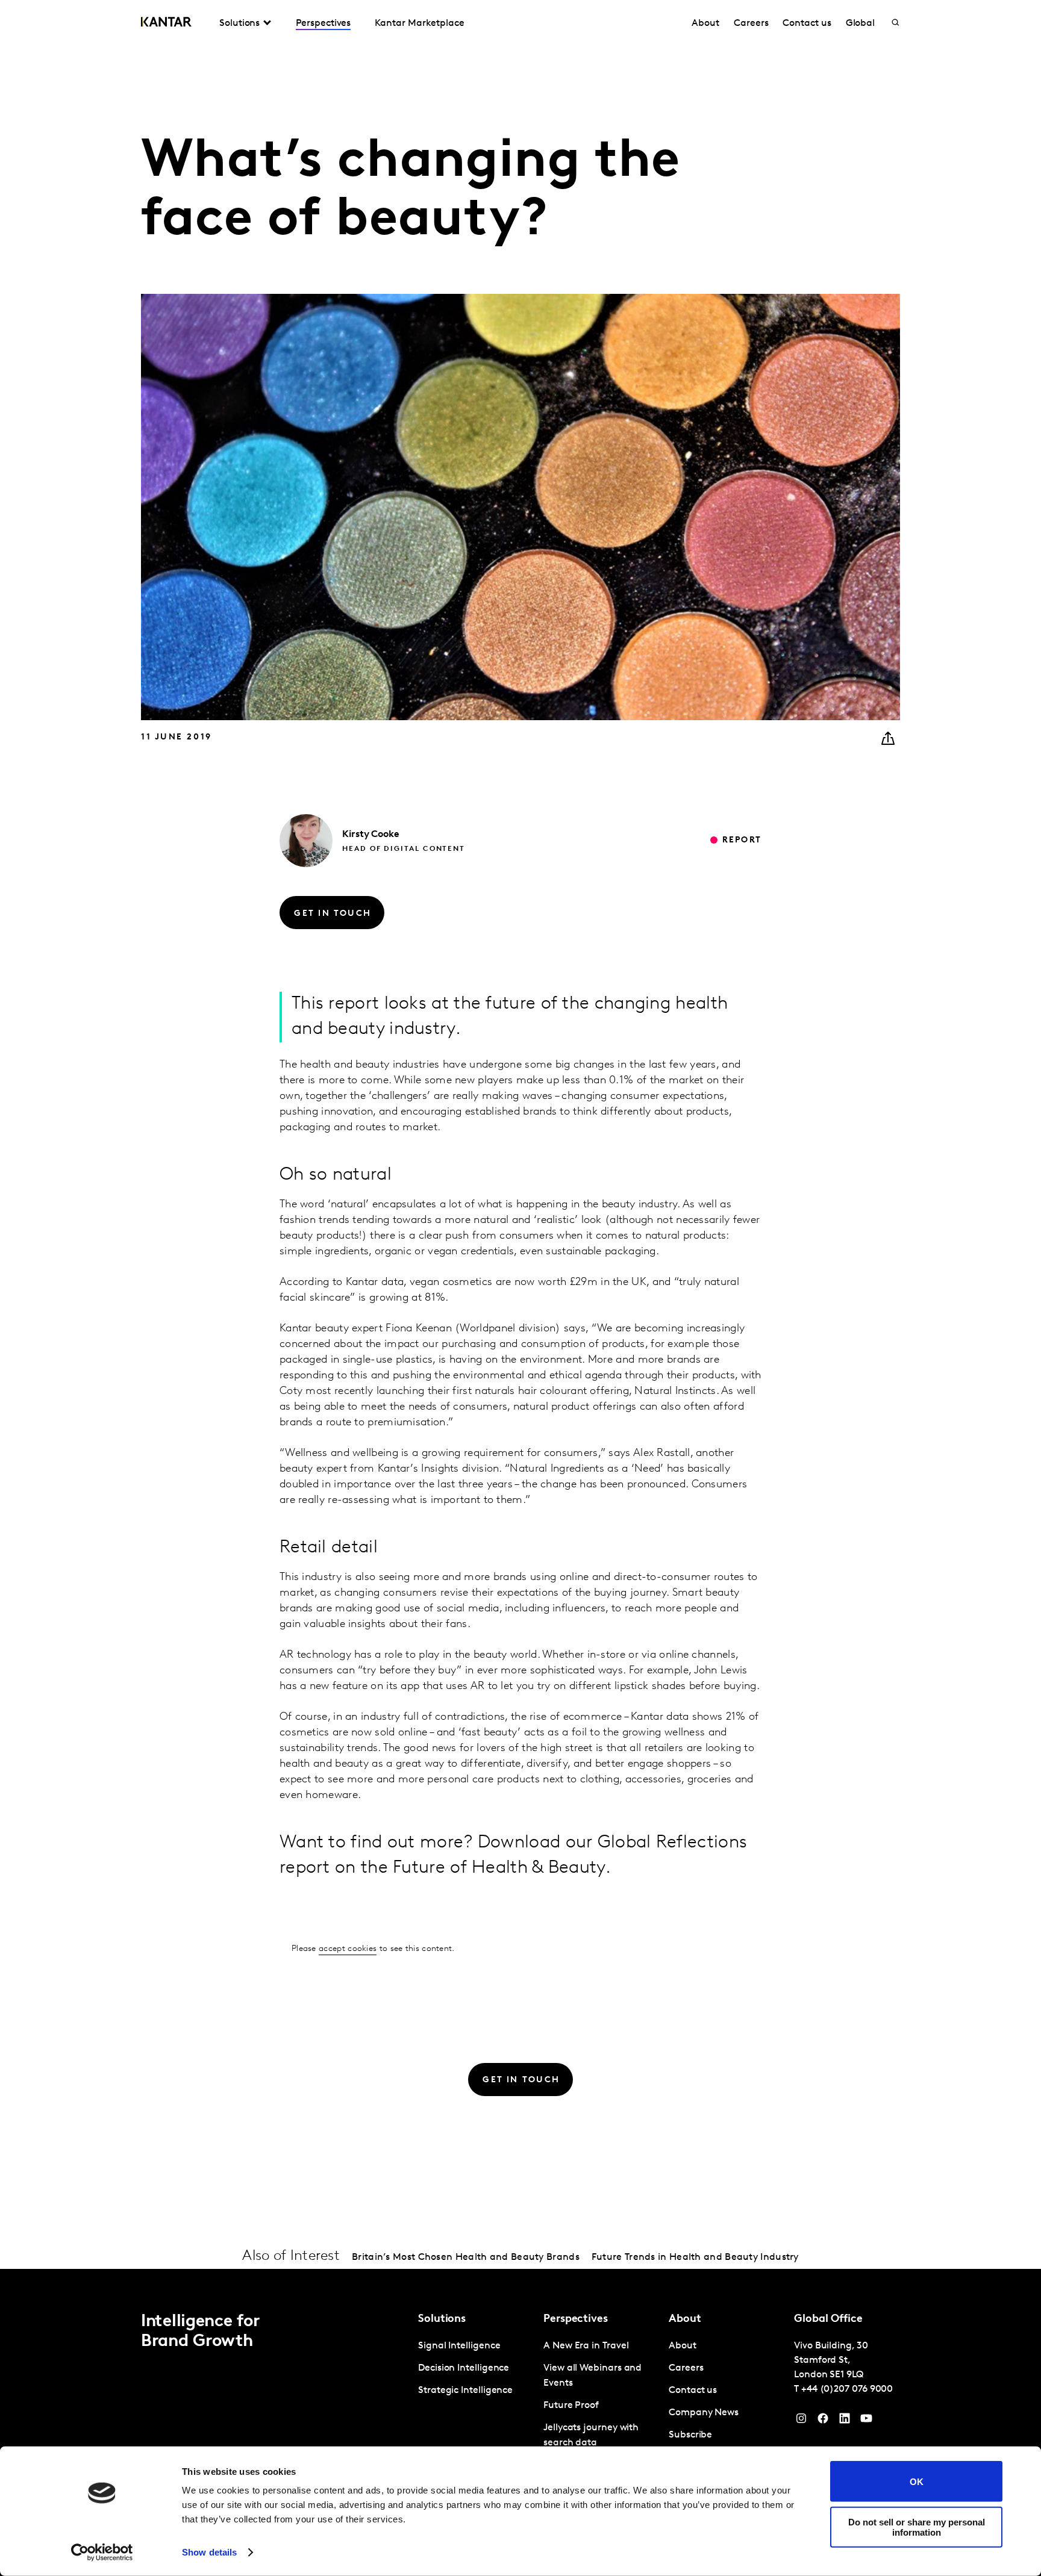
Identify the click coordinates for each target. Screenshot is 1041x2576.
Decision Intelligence (464, 2368)
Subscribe (690, 2435)
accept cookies (348, 1949)
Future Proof (571, 2406)
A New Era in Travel (586, 2346)
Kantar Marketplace (420, 23)
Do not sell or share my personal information (917, 2527)
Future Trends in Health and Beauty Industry (695, 2257)
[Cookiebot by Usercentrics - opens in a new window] (102, 2553)
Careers (751, 23)
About (705, 23)
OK (917, 2481)
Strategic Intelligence (465, 2391)
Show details (209, 2552)
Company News (704, 2413)
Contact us (807, 23)
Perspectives (323, 23)
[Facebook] (823, 2421)
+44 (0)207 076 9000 (847, 2389)
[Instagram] (801, 2421)
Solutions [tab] (239, 23)
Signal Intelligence (459, 2346)
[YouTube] (845, 2421)
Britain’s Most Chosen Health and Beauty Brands (466, 2257)
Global (861, 23)
